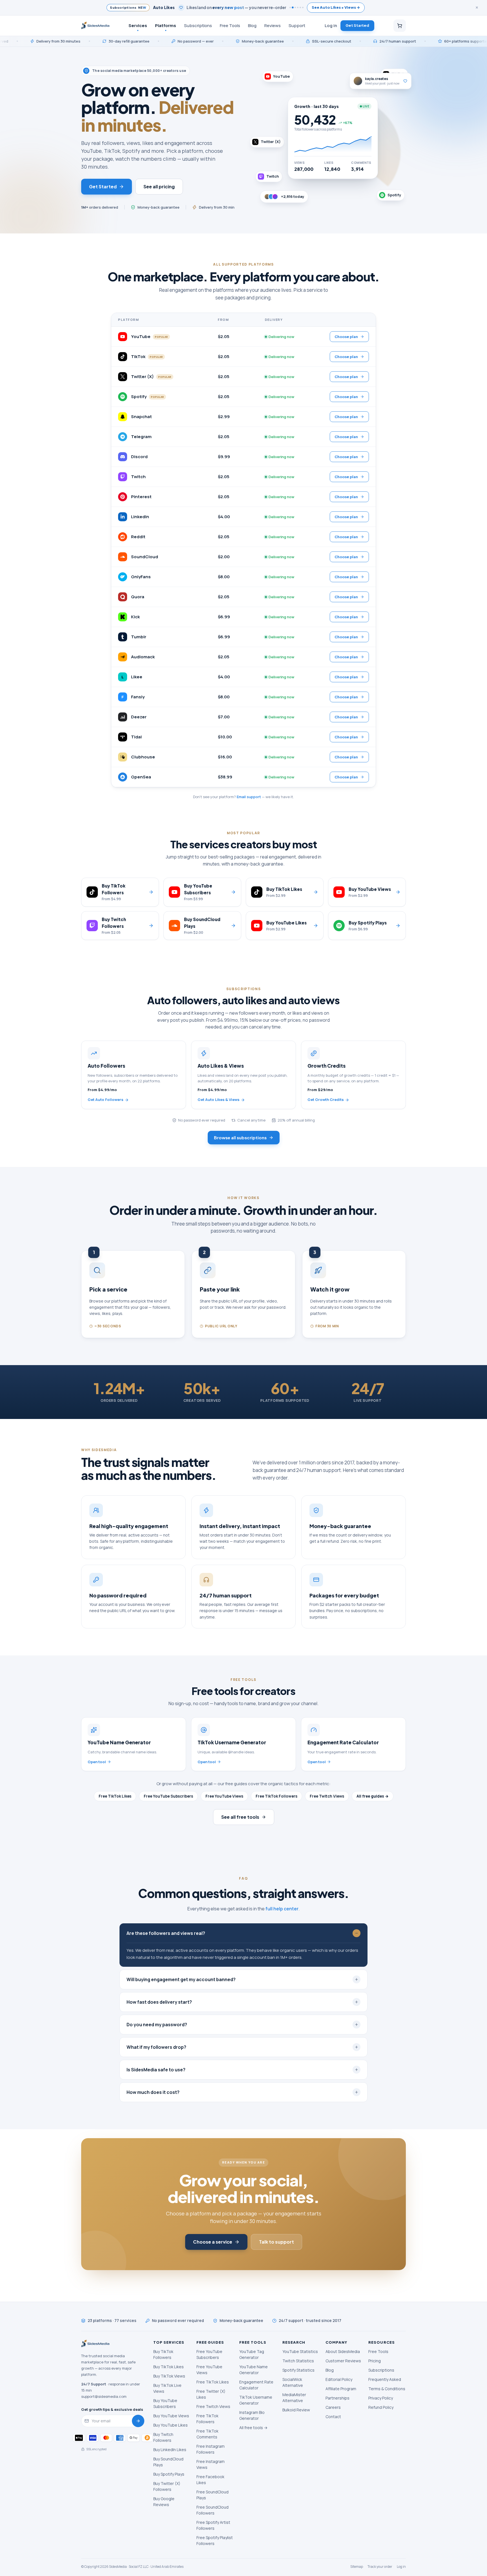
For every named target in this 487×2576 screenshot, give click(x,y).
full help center (282, 1909)
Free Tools (230, 25)
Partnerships (337, 2398)
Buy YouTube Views (171, 2416)
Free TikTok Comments (207, 2434)
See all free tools (240, 1817)
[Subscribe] (138, 2421)
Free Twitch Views (327, 1796)
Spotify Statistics (298, 2370)
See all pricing (159, 186)
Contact (333, 2417)
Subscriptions (198, 25)
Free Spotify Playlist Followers (215, 2540)
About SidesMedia (343, 2351)
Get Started (357, 25)
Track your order (380, 2567)
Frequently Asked (385, 2379)
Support (297, 25)
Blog (252, 25)
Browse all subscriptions (240, 1137)
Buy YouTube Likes (171, 2425)
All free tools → (253, 2428)
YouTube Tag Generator (252, 2354)
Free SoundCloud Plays (212, 2495)
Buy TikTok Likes (169, 2367)
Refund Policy (381, 2407)
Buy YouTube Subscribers (165, 2403)
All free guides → (373, 1796)
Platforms (166, 25)
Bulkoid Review (296, 2410)
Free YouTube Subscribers (168, 1796)
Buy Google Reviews (164, 2502)
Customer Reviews (343, 2361)
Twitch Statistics (298, 2361)
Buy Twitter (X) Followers (167, 2486)
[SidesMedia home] (95, 26)
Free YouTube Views (224, 1796)
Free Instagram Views (211, 2464)
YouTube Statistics (300, 2351)
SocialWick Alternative (293, 2382)
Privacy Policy (381, 2398)
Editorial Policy (339, 2379)
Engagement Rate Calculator (256, 2385)
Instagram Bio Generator (252, 2415)
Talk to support (276, 2242)
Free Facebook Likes (210, 2480)
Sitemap (357, 2567)
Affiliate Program (341, 2389)
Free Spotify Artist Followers (213, 2525)
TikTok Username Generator (256, 2400)
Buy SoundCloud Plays (168, 2462)
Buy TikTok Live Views (167, 2388)
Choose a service (213, 2242)
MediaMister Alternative (294, 2398)
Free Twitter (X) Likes (211, 2394)
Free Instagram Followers (211, 2449)
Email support (249, 797)
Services (138, 25)
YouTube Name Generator (254, 2370)
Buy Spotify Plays (169, 2474)
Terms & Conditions (387, 2389)
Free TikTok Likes (115, 1796)
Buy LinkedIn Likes (170, 2450)
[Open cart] (400, 26)
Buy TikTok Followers (163, 2354)
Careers (333, 2407)
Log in (331, 25)
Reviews (273, 25)
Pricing (375, 2361)
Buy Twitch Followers (163, 2437)
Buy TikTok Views (169, 2376)
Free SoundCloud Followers (212, 2510)
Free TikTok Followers (276, 1796)
